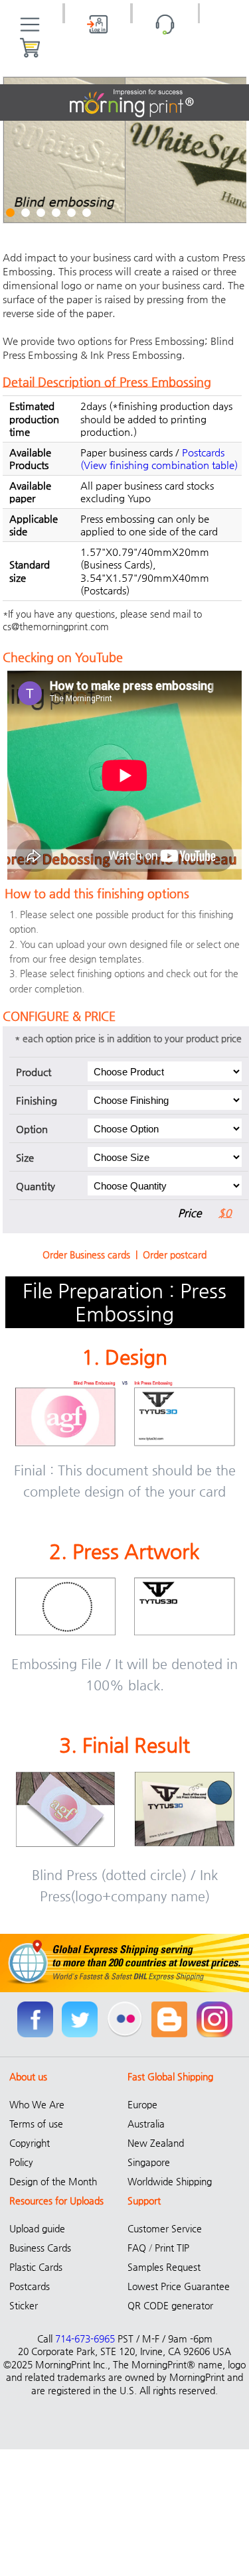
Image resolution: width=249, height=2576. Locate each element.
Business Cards (40, 2248)
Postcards (203, 452)
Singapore (149, 2162)
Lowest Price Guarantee (179, 2286)
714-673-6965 (85, 2339)
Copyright (30, 2143)
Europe (142, 2104)
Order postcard (175, 1254)
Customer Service (165, 2228)
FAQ (137, 2248)
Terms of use (36, 2124)
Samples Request (164, 2267)
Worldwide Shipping (170, 2181)
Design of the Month (53, 2181)
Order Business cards (86, 1254)
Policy (21, 2162)
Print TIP (172, 2248)
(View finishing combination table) (159, 465)
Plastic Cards (36, 2267)
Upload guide (37, 2228)
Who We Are (37, 2104)
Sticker (24, 2305)
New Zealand (156, 2143)
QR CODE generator (170, 2305)
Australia (146, 2124)
